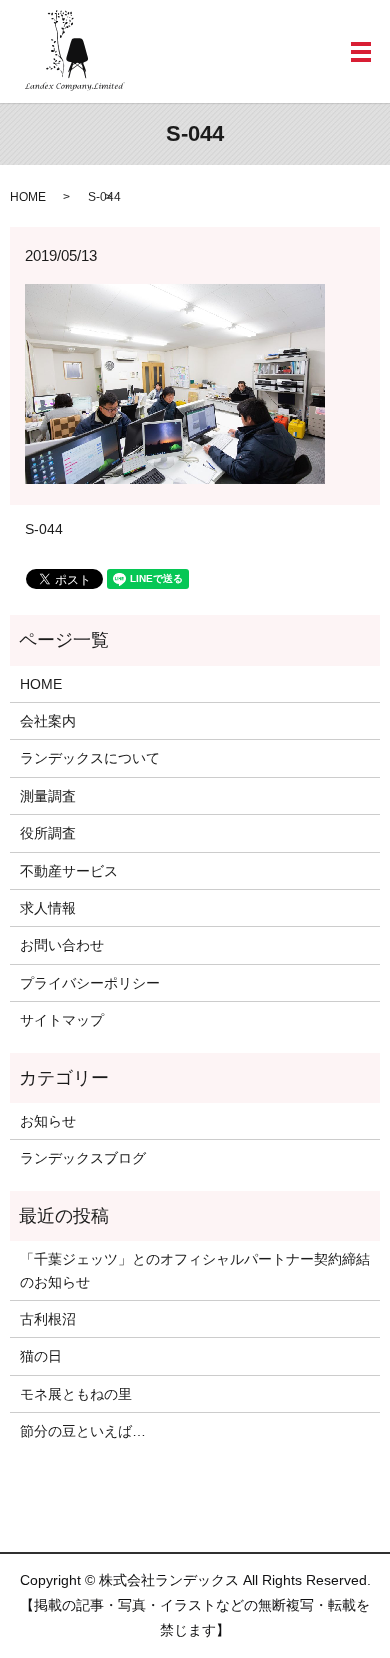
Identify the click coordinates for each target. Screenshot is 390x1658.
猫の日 (41, 1356)
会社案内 (48, 721)
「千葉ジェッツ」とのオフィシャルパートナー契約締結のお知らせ (195, 1270)
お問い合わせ (62, 945)
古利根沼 (48, 1319)
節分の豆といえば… (83, 1431)
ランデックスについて (90, 758)
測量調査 (48, 796)
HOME (28, 197)
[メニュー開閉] (361, 52)
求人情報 (48, 908)
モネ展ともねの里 (76, 1394)
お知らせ (48, 1121)
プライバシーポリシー (90, 983)
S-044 (44, 529)
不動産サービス (69, 871)
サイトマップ (62, 1020)
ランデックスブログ (83, 1158)
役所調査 (48, 833)
